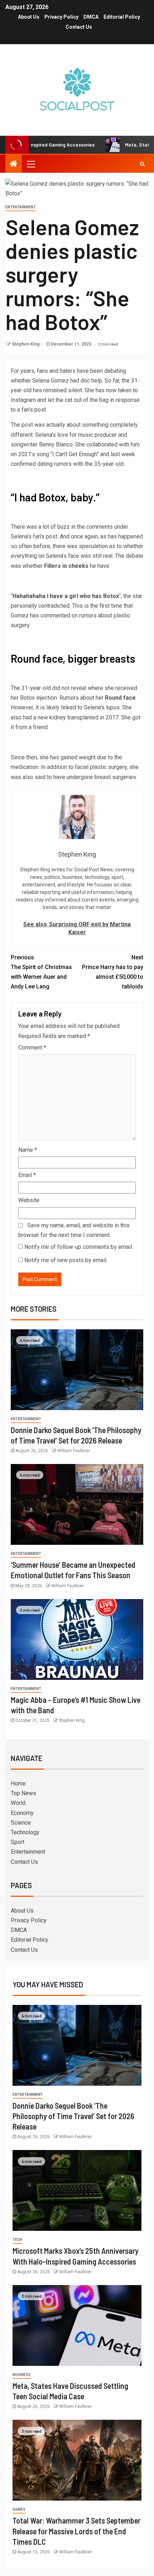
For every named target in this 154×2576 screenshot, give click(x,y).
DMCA (91, 17)
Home (18, 1783)
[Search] (142, 164)
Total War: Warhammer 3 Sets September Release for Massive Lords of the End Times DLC (76, 2531)
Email (27, 1175)
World (18, 1803)
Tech (17, 2240)
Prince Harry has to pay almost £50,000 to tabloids (113, 972)
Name (28, 1150)
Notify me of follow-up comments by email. (79, 1247)
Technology (25, 1832)
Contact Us (79, 27)
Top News (23, 1793)
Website (29, 1200)
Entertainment (21, 207)
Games (19, 2509)
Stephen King (26, 344)
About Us (29, 17)
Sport (18, 1842)
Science (21, 1823)
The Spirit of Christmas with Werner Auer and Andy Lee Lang (41, 972)
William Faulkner (74, 1451)
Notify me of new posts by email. (66, 1260)
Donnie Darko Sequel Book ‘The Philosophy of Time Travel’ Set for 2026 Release (73, 2116)
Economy (22, 1813)
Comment (32, 1048)
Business (22, 2375)
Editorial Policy (122, 17)
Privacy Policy (61, 17)
